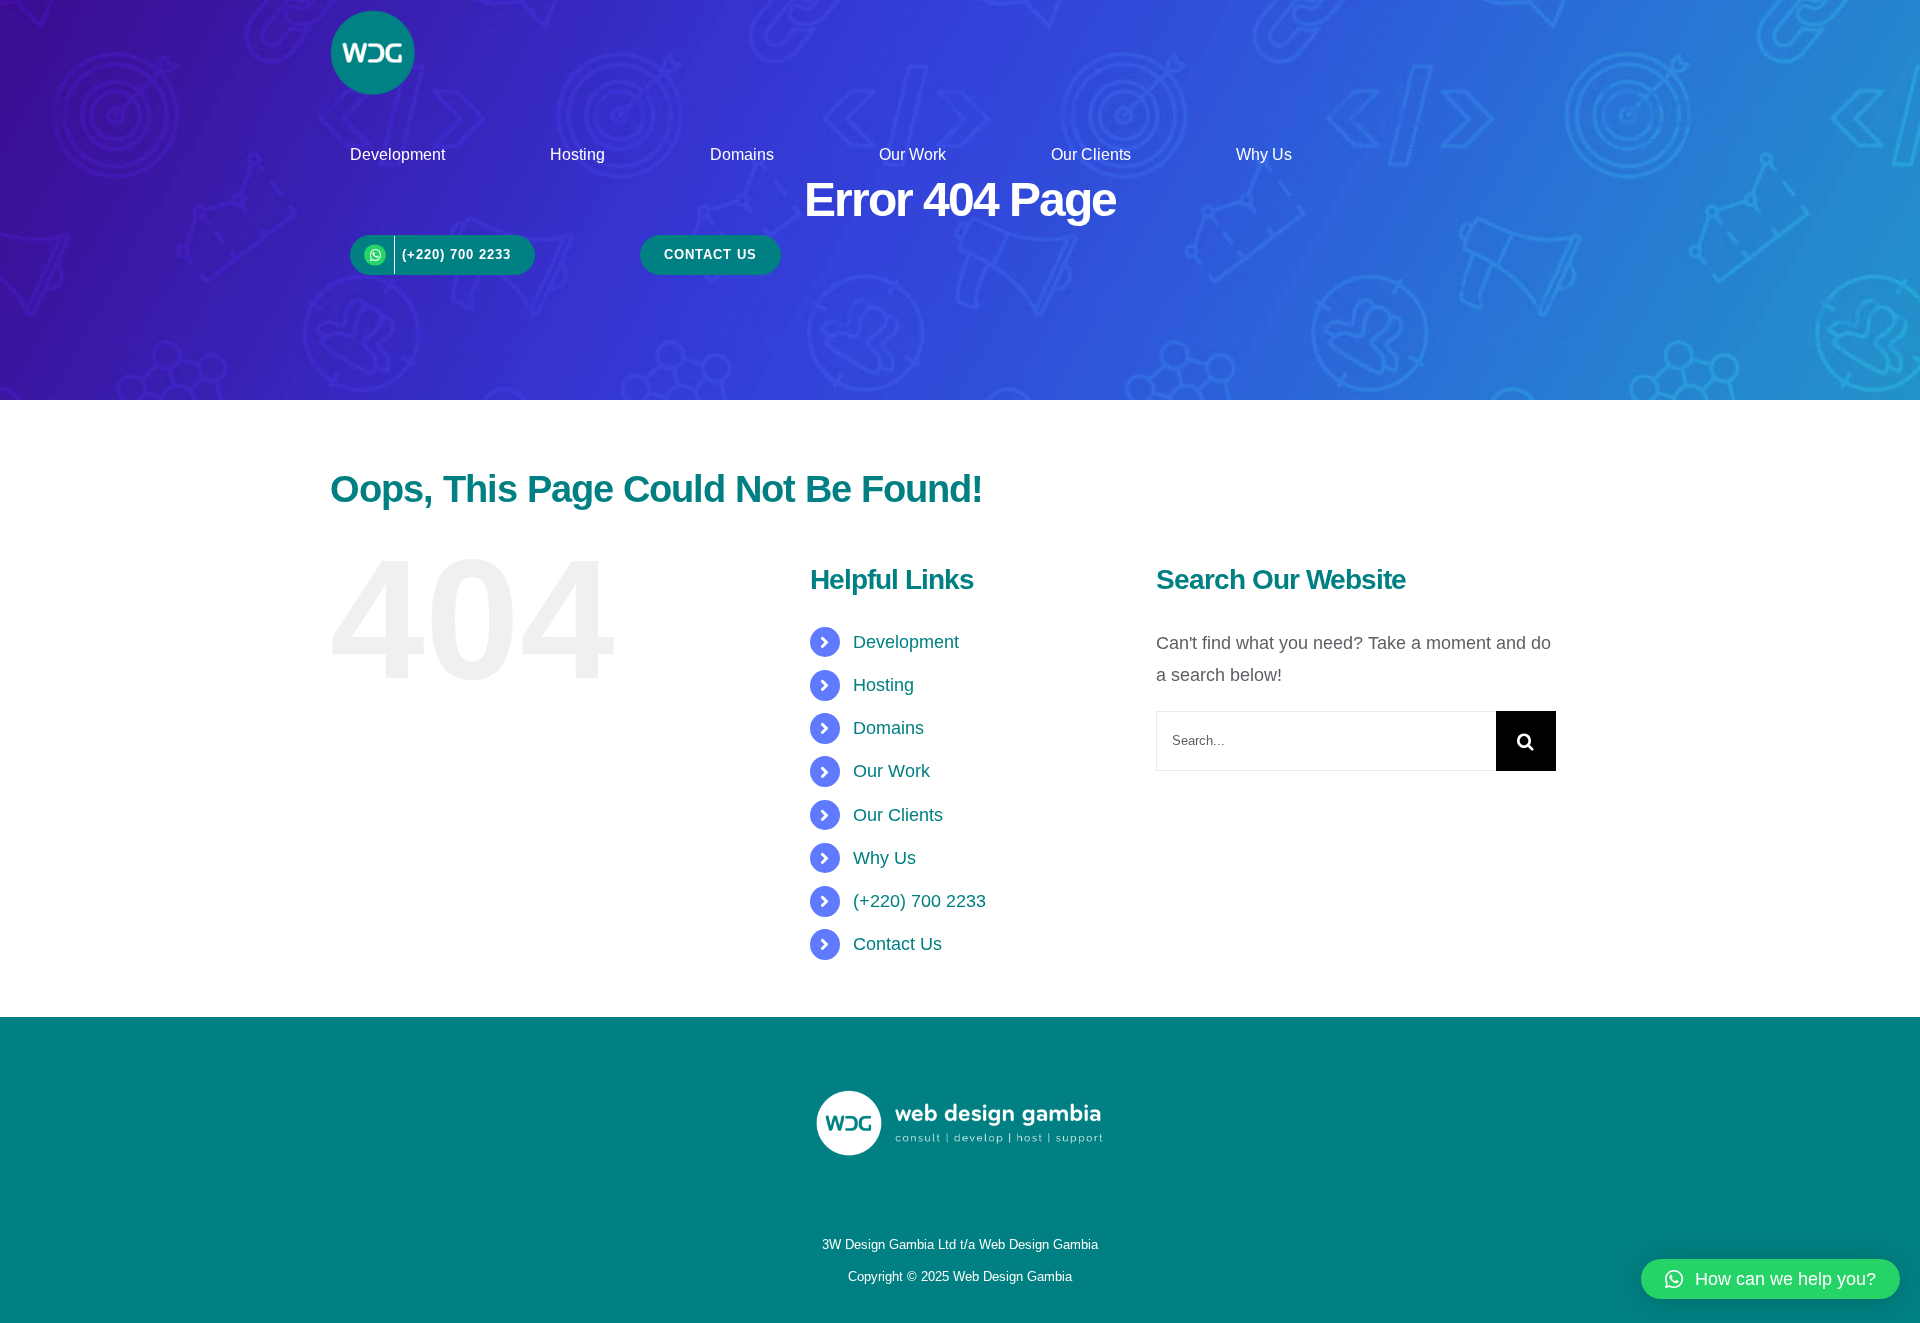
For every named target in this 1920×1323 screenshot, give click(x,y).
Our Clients (898, 815)
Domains (888, 728)
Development (906, 642)
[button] (1770, 1279)
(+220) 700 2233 (919, 901)
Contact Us (897, 944)
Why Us (884, 858)
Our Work (891, 771)
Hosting (883, 685)
